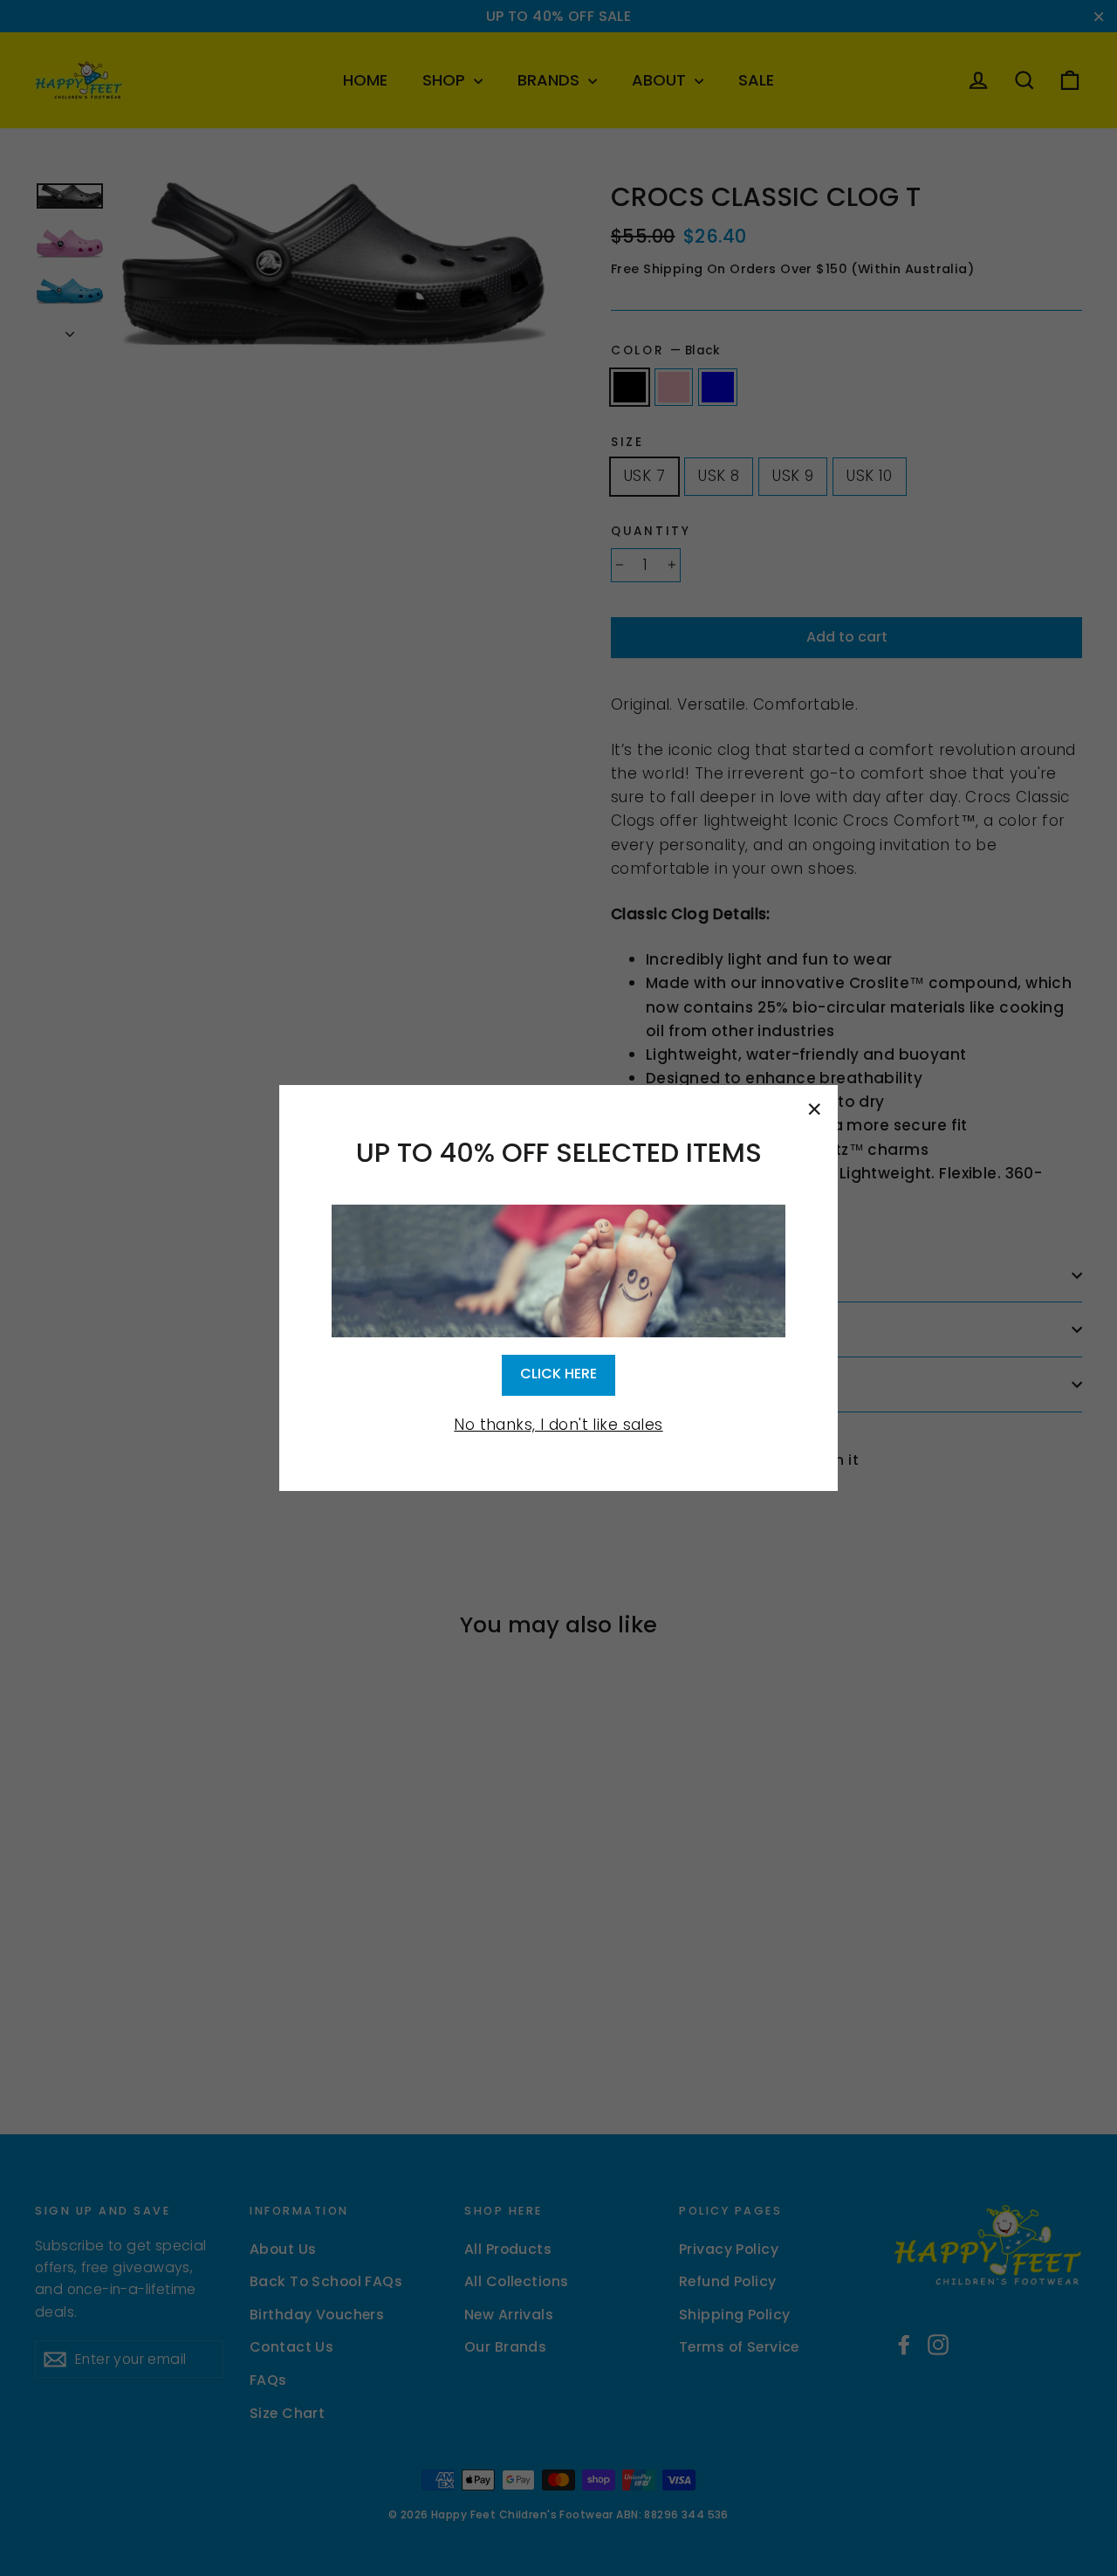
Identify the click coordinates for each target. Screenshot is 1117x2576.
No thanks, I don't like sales (558, 1425)
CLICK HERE (558, 1374)
